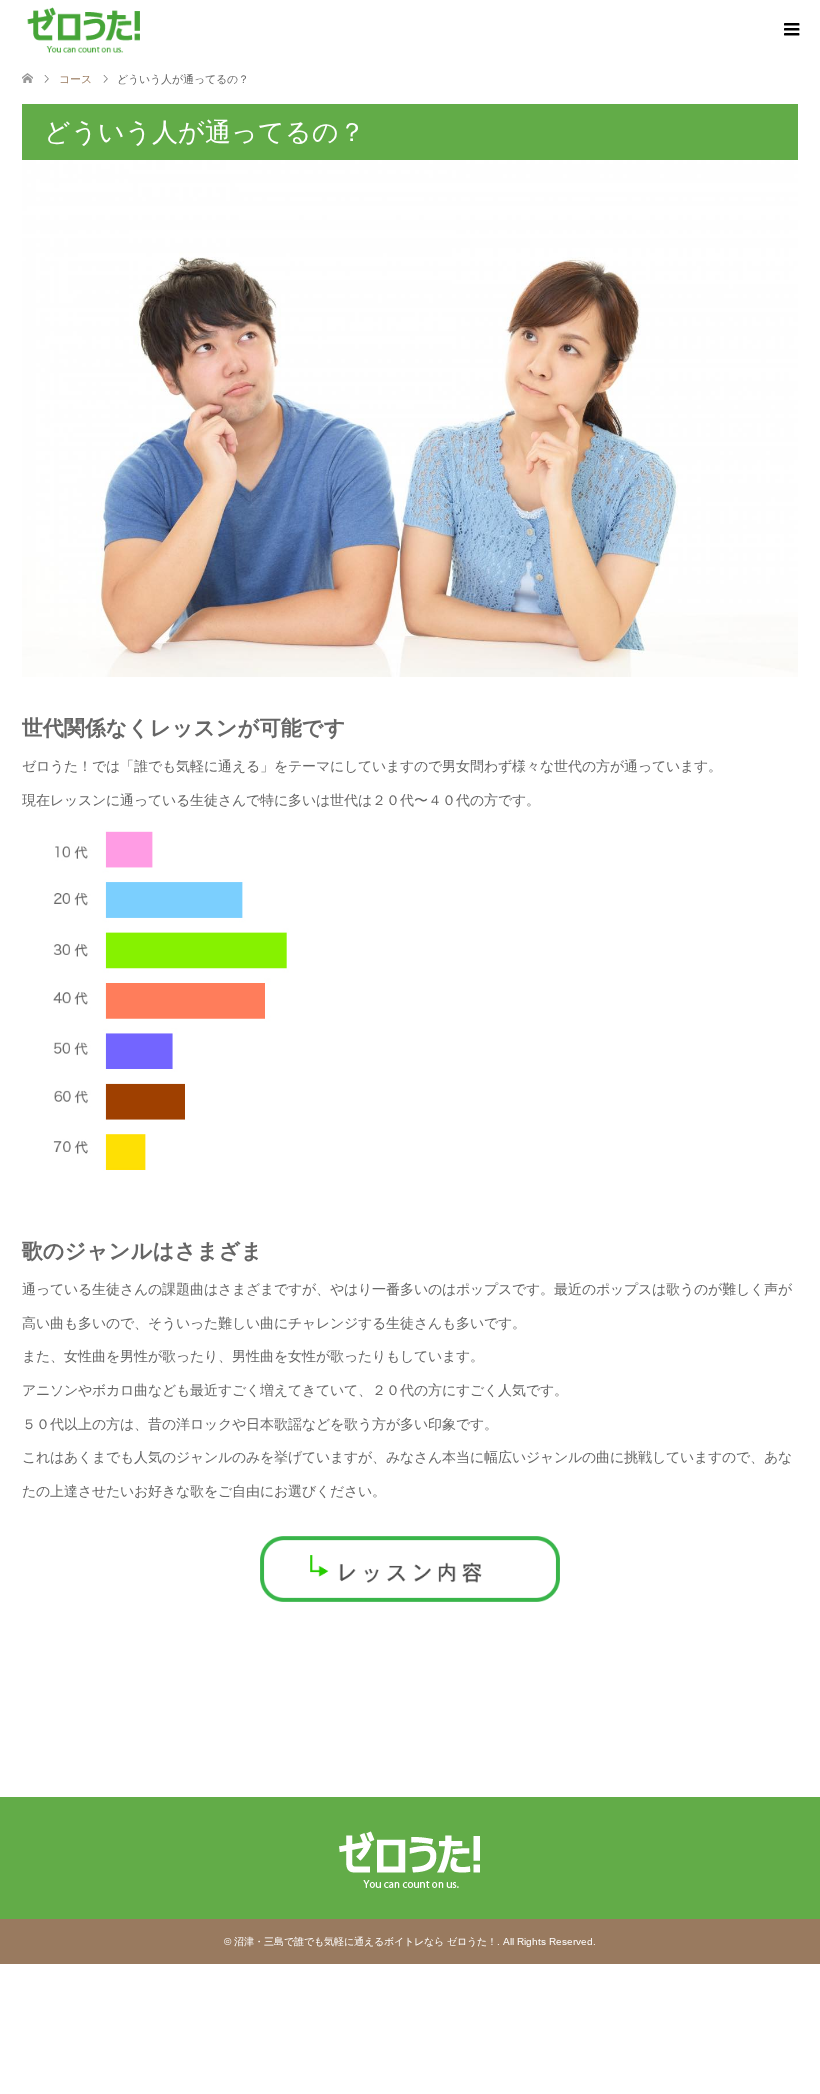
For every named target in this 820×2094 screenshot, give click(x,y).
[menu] (790, 30)
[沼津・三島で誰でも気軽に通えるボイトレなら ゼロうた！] (84, 29)
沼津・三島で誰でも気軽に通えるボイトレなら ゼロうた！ (365, 1941)
